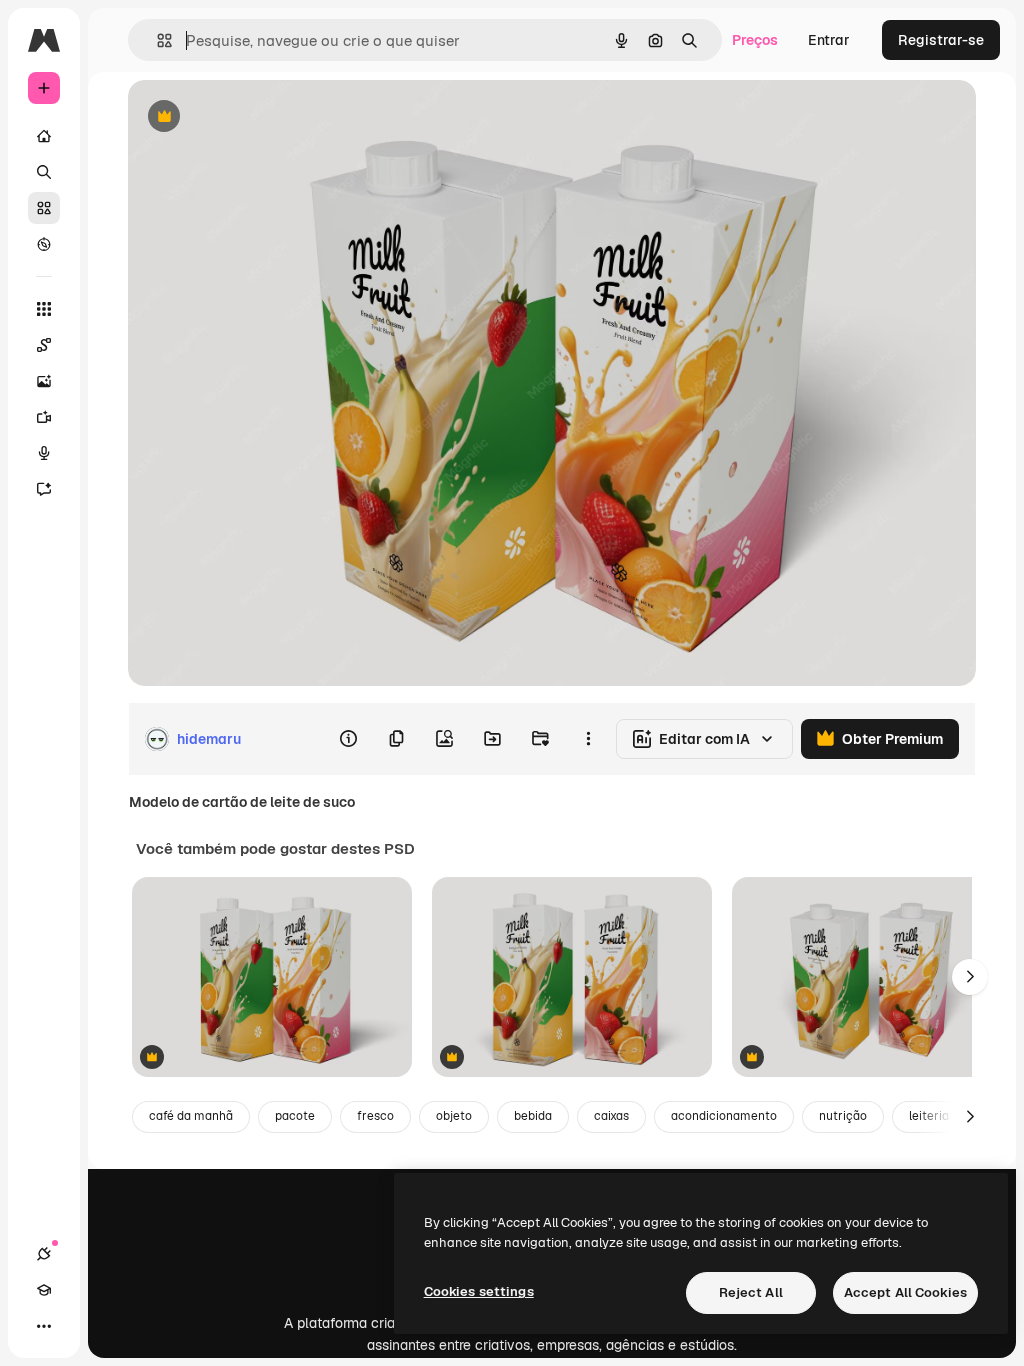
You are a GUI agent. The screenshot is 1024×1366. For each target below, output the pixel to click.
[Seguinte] (970, 977)
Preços (755, 40)
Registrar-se (941, 40)
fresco (375, 1116)
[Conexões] (44, 1254)
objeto (454, 1116)
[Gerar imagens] (44, 381)
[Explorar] (44, 244)
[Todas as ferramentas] (44, 309)
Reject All (751, 1292)
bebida (533, 1116)
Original (256, 117)
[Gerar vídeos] (44, 417)
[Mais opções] (588, 739)
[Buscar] (44, 172)
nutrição (843, 1116)
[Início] (44, 136)
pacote (295, 1116)
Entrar (829, 40)
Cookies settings (479, 1291)
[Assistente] (44, 489)
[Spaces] (44, 345)
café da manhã (191, 1116)
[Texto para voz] (44, 453)
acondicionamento (724, 1116)
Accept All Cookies (905, 1292)
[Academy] (44, 1290)
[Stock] (44, 208)
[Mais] (44, 1326)
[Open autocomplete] (156, 40)
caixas (611, 1116)
